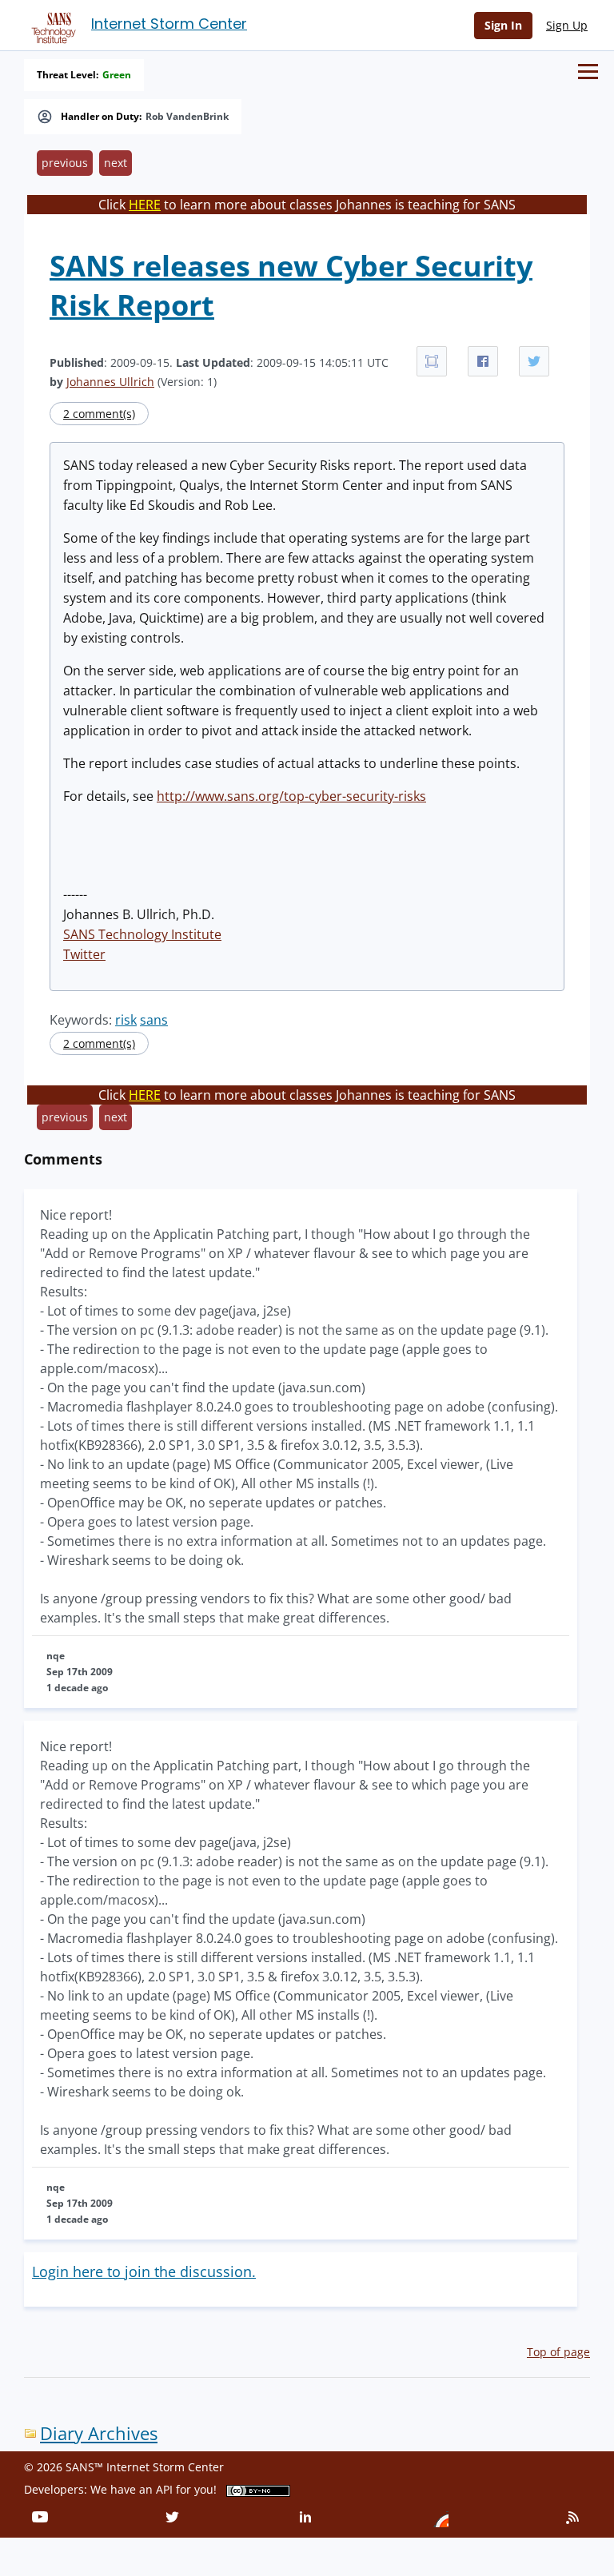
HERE (145, 205)
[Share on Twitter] (534, 361)
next (116, 163)
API (164, 2489)
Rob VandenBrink (187, 117)
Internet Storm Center (169, 24)
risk (126, 1020)
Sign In (503, 25)
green (117, 75)
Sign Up (567, 25)
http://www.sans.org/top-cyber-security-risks (291, 796)
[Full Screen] (432, 361)
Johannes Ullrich (110, 382)
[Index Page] (51, 25)
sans (154, 1020)
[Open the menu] (588, 72)
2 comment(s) (99, 414)
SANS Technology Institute (142, 934)
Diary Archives (99, 2433)
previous (65, 163)
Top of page (558, 2352)
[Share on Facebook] (483, 361)
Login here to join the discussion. (144, 2271)
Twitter (84, 954)
